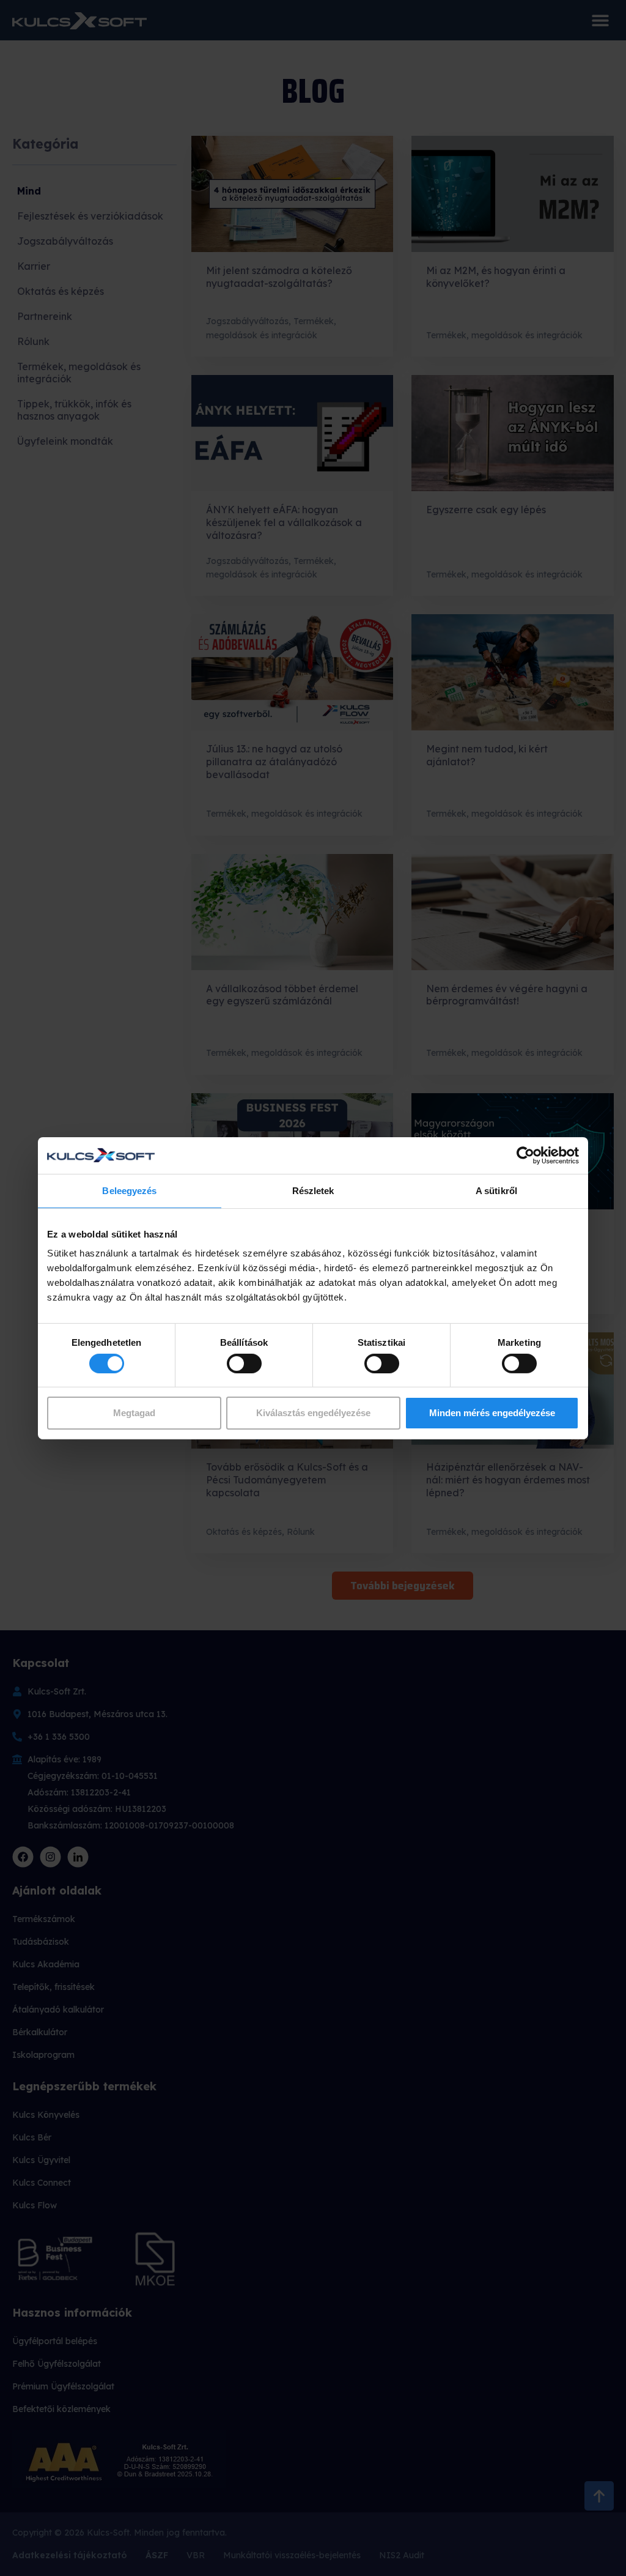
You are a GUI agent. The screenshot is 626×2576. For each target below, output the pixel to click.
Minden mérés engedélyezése (492, 1413)
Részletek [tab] (313, 1190)
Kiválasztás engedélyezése (313, 1413)
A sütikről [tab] (496, 1190)
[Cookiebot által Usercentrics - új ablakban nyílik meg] (525, 1155)
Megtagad (134, 1413)
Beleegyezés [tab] (129, 1190)
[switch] (244, 1364)
